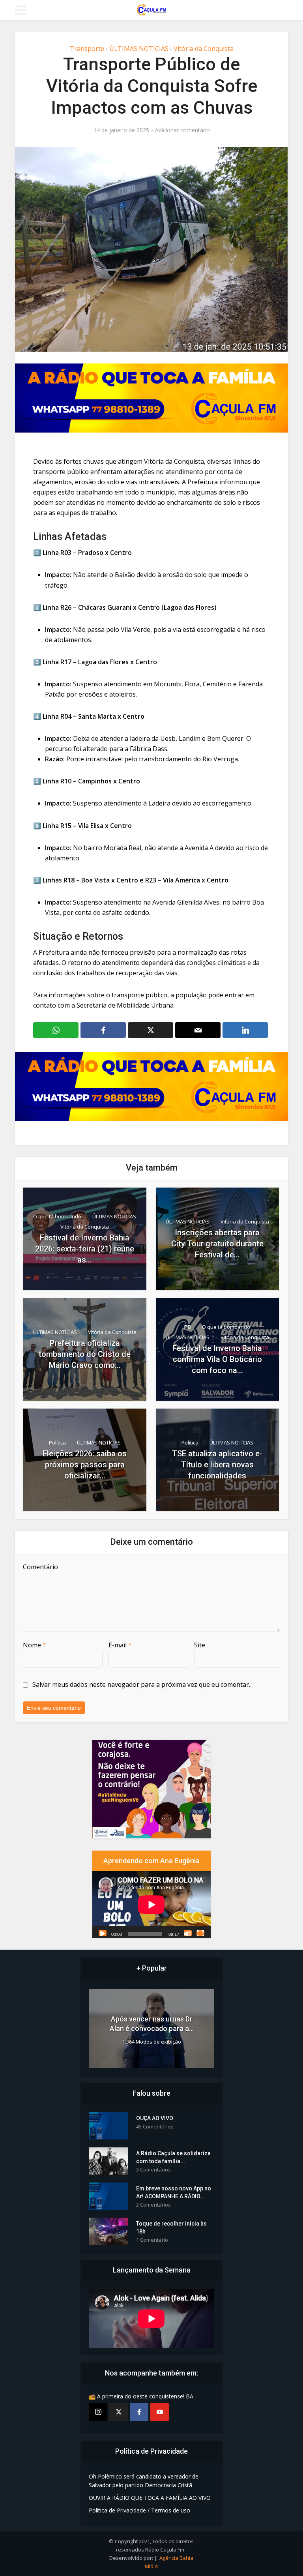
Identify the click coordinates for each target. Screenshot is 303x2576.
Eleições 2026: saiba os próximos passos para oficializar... (85, 1465)
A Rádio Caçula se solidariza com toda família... (173, 2157)
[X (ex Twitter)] (119, 2412)
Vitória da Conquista (204, 49)
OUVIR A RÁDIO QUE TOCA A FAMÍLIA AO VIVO (150, 2498)
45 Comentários (155, 2127)
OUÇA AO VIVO (155, 2118)
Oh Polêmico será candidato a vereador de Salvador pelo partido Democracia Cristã (144, 2481)
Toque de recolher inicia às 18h (171, 2228)
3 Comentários (153, 2170)
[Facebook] (139, 2412)
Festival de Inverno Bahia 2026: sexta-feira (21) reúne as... (85, 1249)
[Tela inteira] (200, 1933)
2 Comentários (153, 2205)
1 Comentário (152, 2240)
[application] (151, 1904)
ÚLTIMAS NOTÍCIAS (139, 49)
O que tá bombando (57, 1216)
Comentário (40, 1567)
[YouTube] (160, 2412)
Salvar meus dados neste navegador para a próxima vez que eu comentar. (141, 1684)
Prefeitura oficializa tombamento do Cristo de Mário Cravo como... (85, 1354)
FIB (188, 1327)
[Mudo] (188, 1933)
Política (57, 1443)
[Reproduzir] (103, 1933)
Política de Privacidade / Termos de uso (139, 2510)
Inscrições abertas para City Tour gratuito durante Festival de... (217, 1244)
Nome (35, 1645)
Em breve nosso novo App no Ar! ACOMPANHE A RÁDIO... (174, 2192)
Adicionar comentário (182, 130)
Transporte (87, 49)
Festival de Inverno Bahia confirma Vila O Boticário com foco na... (217, 1359)
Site (200, 1645)
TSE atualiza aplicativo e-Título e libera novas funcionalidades (217, 1465)
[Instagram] (98, 2412)
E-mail (120, 1645)
